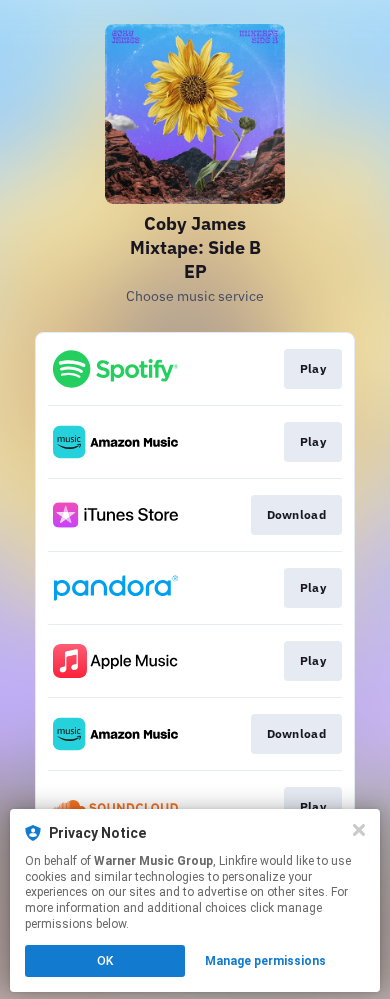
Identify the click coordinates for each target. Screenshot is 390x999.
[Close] (359, 830)
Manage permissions (265, 961)
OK (105, 961)
